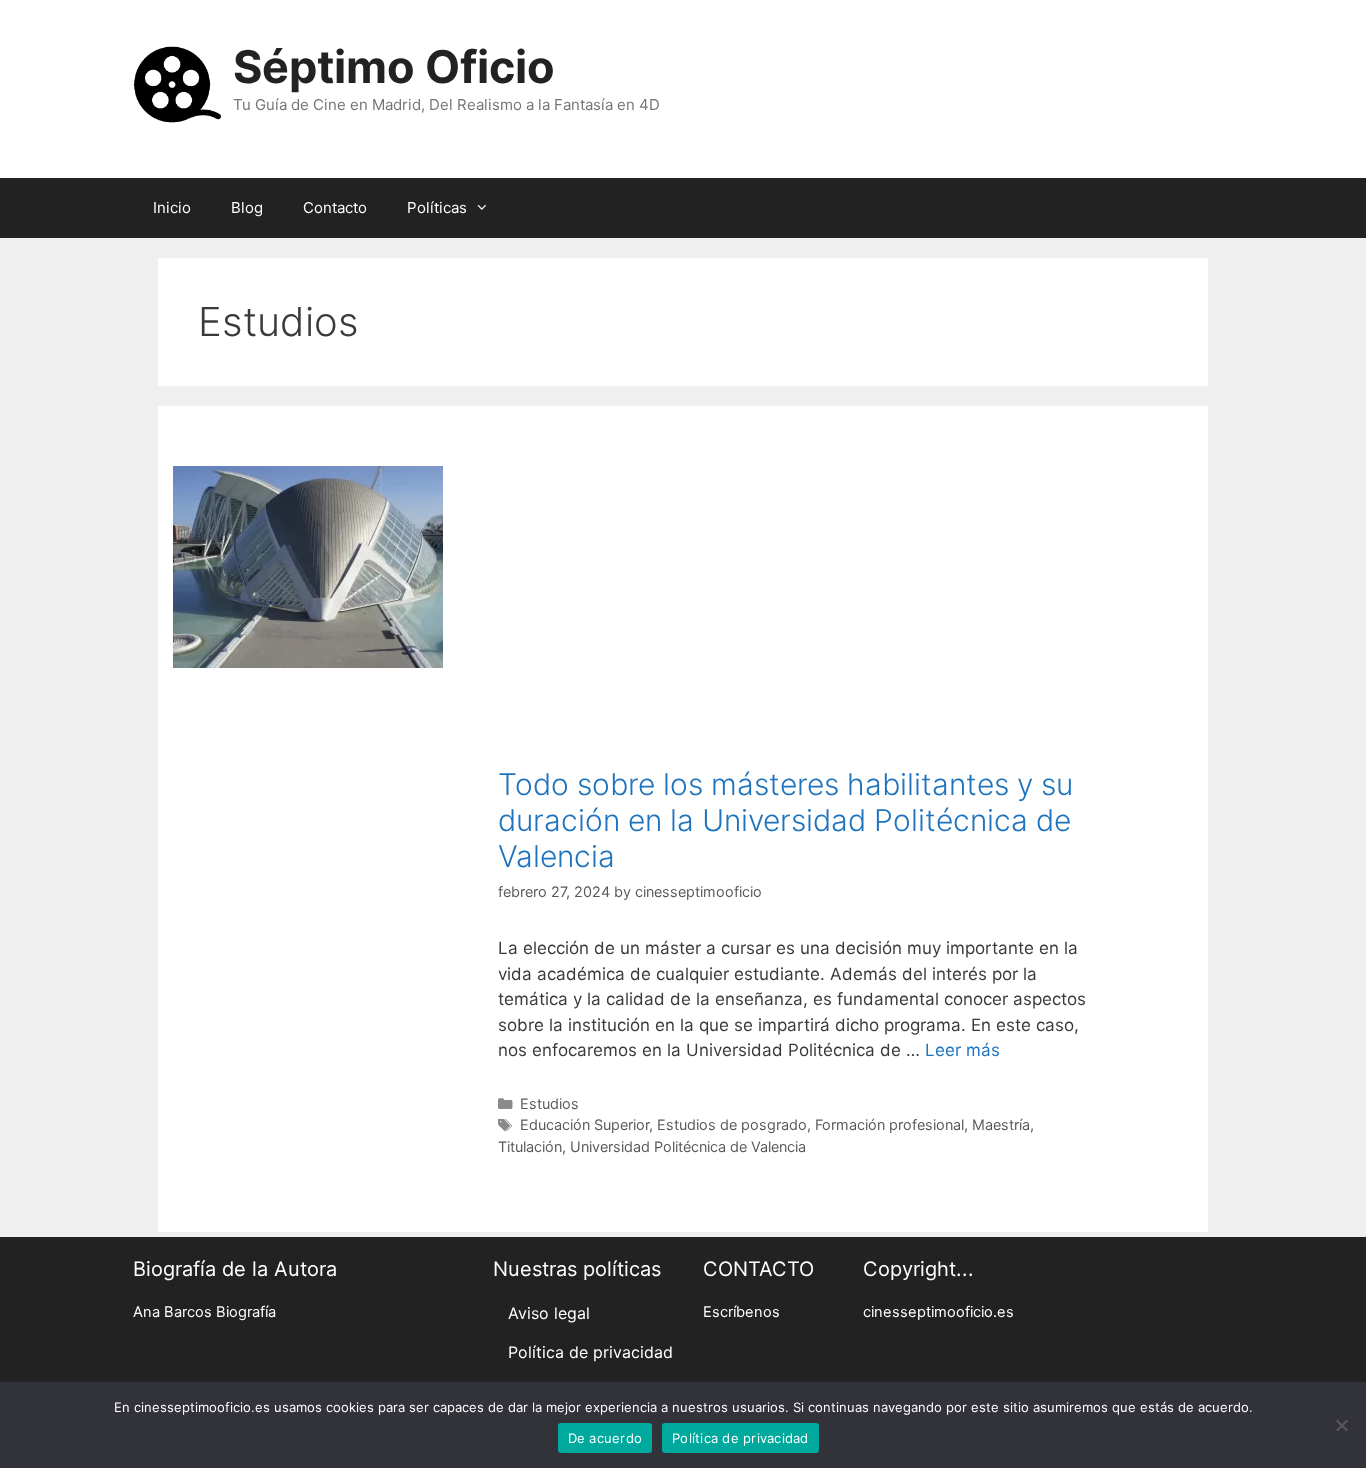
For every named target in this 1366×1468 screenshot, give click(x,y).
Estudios (549, 1103)
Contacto (335, 207)
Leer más (962, 1050)
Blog (247, 207)
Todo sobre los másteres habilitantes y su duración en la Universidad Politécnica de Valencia (785, 820)
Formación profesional (889, 1124)
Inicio (172, 207)
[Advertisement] (799, 616)
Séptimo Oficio (394, 66)
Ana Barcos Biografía (204, 1312)
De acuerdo (605, 1438)
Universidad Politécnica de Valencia (688, 1146)
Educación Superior (584, 1124)
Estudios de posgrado (732, 1124)
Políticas (437, 207)
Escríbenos (741, 1312)
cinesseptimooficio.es (938, 1312)
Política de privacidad (590, 1352)
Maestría (1001, 1124)
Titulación (530, 1146)
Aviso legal (549, 1313)
